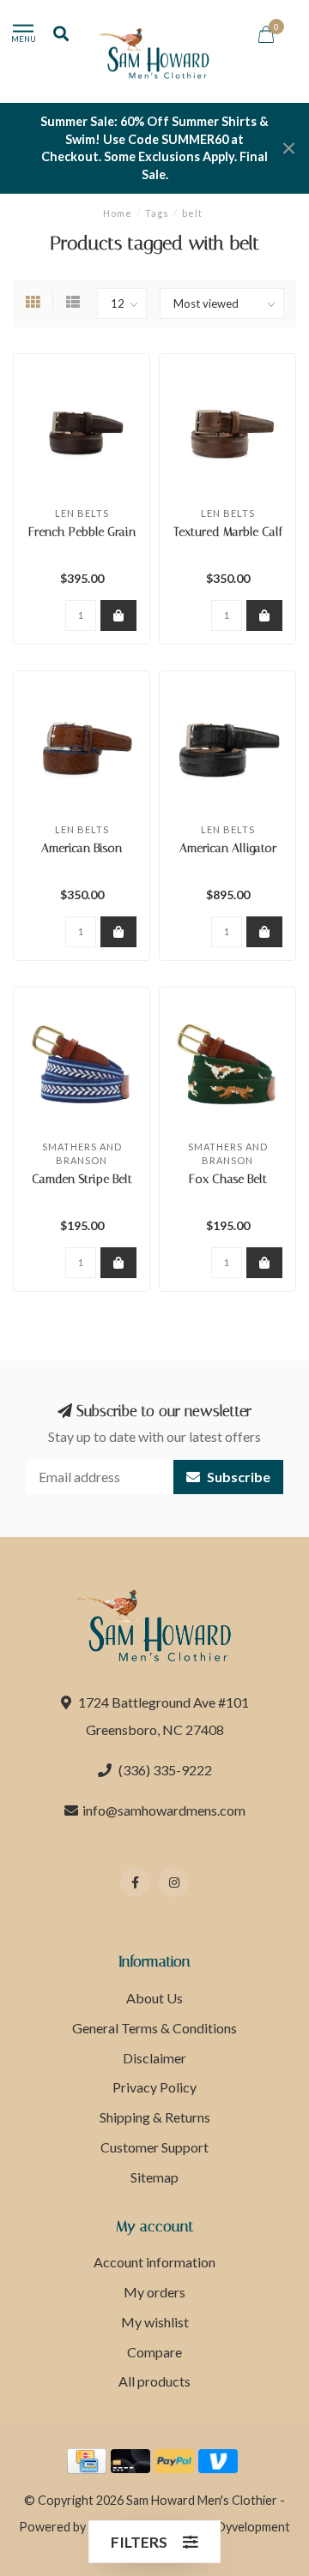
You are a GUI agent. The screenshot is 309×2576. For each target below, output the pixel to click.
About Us (154, 1998)
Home (118, 213)
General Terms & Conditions (154, 2028)
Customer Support (154, 2147)
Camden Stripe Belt (82, 1179)
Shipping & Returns (155, 2117)
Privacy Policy (154, 2087)
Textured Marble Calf (228, 532)
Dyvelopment (253, 2527)
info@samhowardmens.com (164, 1810)
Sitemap (154, 2177)
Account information (154, 2262)
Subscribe (237, 1477)
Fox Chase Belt (228, 1179)
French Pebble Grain (82, 532)
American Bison (82, 848)
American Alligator (228, 848)
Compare (154, 2352)
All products (154, 2381)
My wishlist (155, 2322)
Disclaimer (154, 2058)
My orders (154, 2292)
